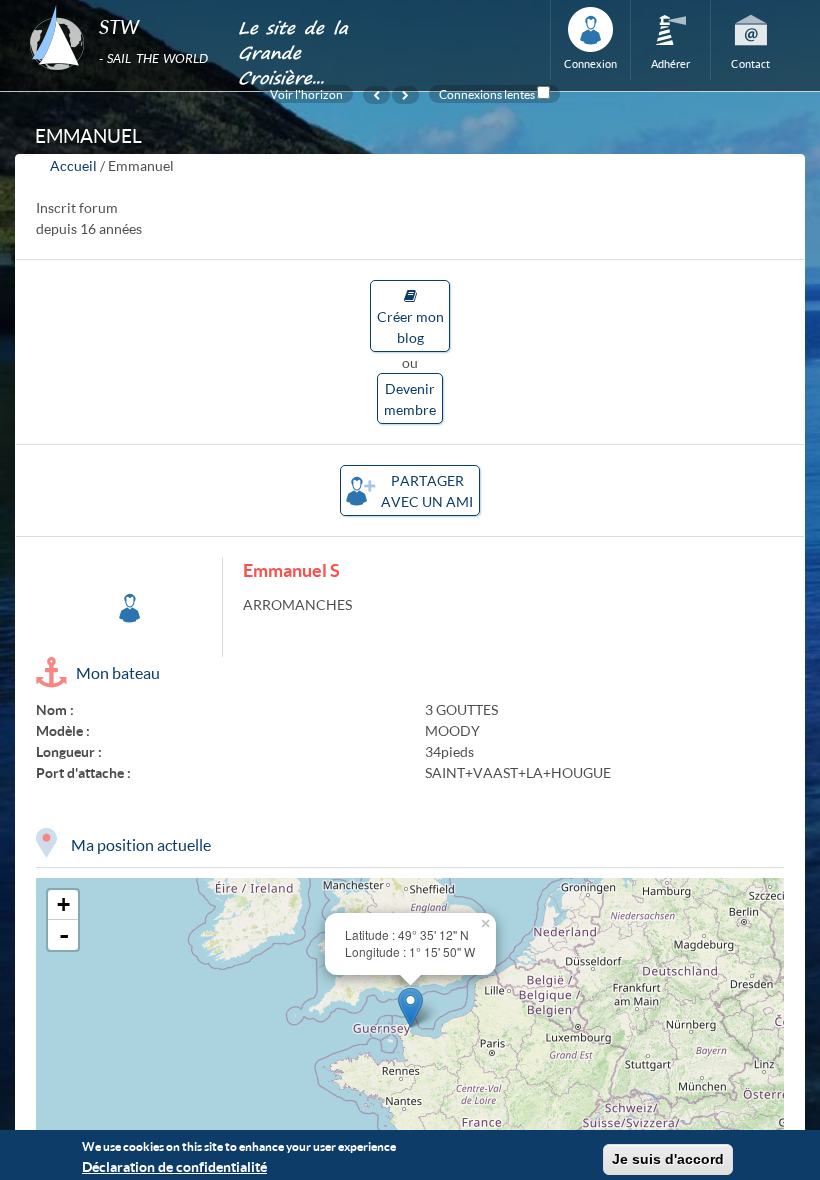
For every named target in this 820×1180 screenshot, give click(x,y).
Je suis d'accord (668, 1159)
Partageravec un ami (427, 491)
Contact (750, 63)
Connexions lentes (487, 94)
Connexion (590, 63)
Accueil (73, 165)
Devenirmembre (410, 399)
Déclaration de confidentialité (174, 1166)
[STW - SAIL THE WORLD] (121, 6)
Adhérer (670, 63)
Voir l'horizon (306, 94)
